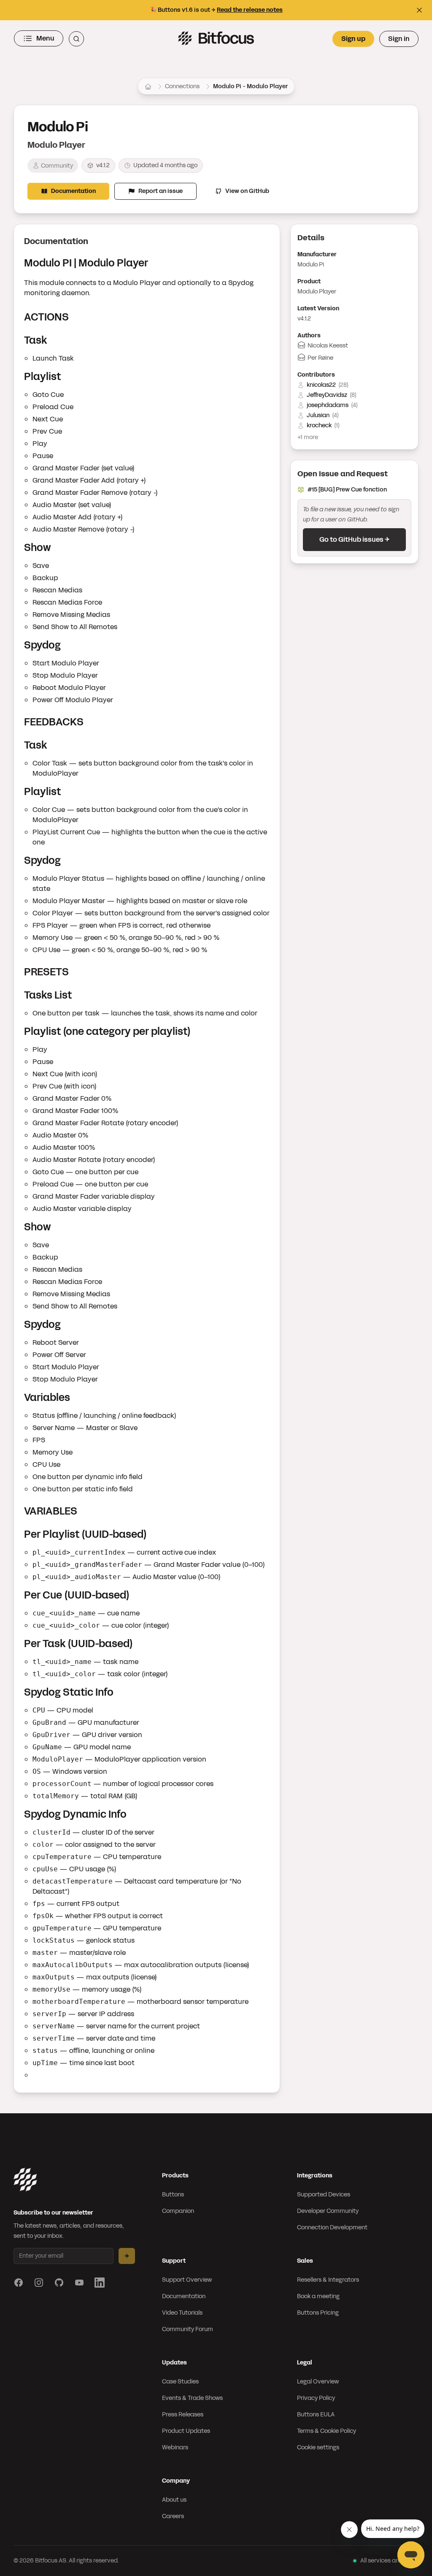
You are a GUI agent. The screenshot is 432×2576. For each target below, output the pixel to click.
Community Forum (188, 2329)
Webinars (175, 2447)
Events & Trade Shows (192, 2398)
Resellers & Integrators (328, 2280)
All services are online (389, 2561)
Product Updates (186, 2431)
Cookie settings (318, 2447)
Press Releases (183, 2414)
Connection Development (332, 2227)
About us (174, 2500)
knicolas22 (321, 385)
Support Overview (187, 2280)
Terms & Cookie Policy (327, 2431)
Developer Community (328, 2211)
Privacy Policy (316, 2398)
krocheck (319, 425)
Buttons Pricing (318, 2313)
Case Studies (180, 2382)
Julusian (318, 415)
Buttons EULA (316, 2414)
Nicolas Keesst (328, 346)
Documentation (73, 191)
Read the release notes (250, 10)
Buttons (173, 2195)
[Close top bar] (419, 10)
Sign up (353, 39)
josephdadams (328, 405)
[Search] (76, 39)
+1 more (308, 437)
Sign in (399, 39)
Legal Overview (318, 2382)
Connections (182, 86)
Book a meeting (318, 2296)
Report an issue (161, 191)
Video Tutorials (182, 2313)
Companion (178, 2211)
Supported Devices (324, 2195)
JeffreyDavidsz (327, 395)
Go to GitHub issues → (354, 539)
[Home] (148, 87)
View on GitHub (247, 191)
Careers (173, 2516)
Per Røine (320, 358)
